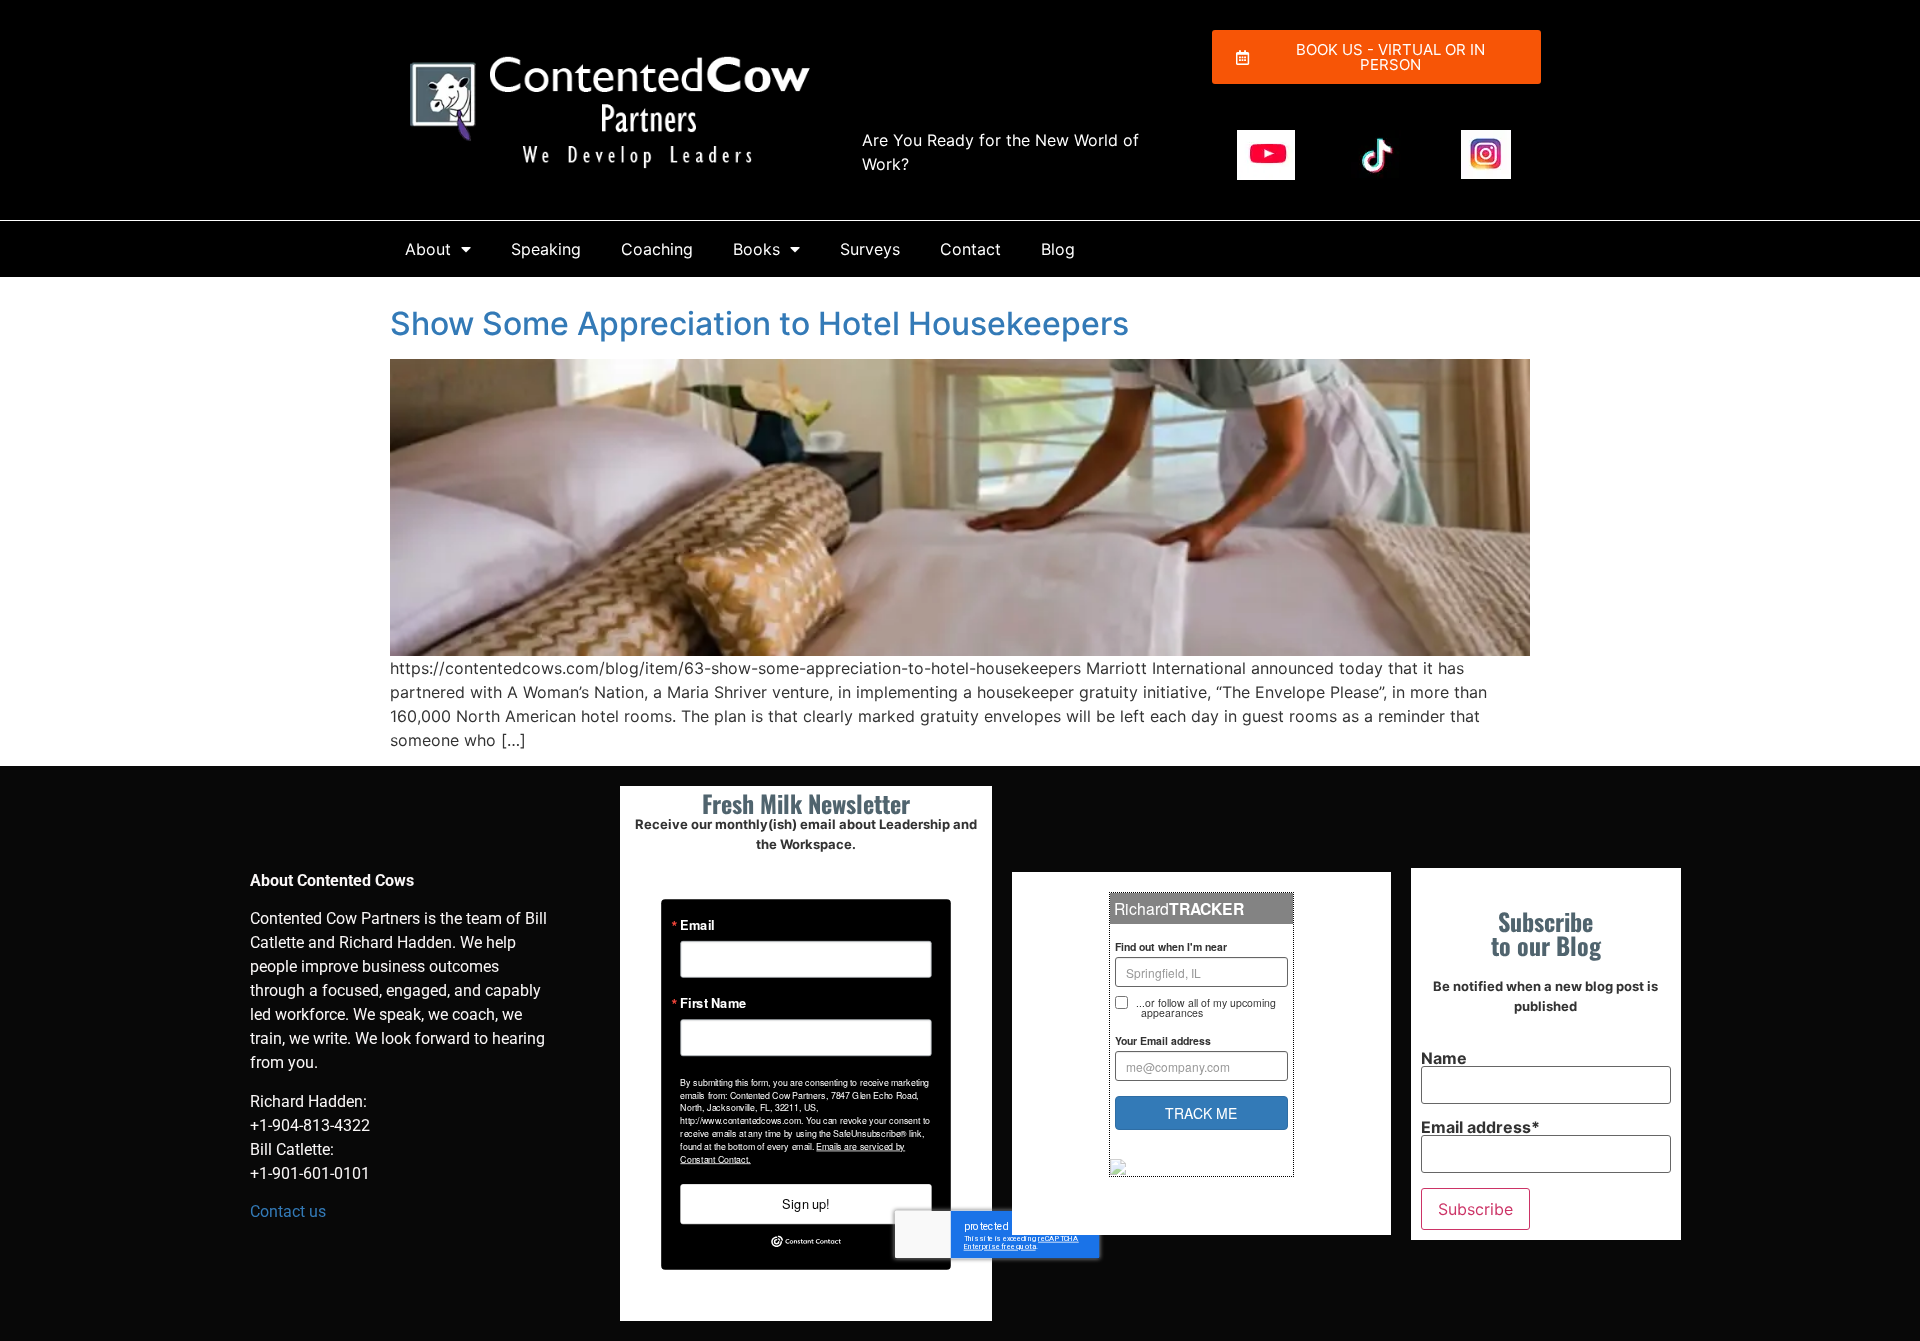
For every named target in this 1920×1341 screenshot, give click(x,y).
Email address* (1480, 1128)
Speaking (546, 249)
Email (697, 924)
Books (756, 249)
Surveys (870, 249)
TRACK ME (1201, 1113)
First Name (713, 1003)
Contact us (288, 1211)
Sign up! (805, 1203)
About (428, 249)
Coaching (657, 249)
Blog (1058, 249)
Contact (970, 249)
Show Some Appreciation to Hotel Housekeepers (759, 323)
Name (1444, 1059)
